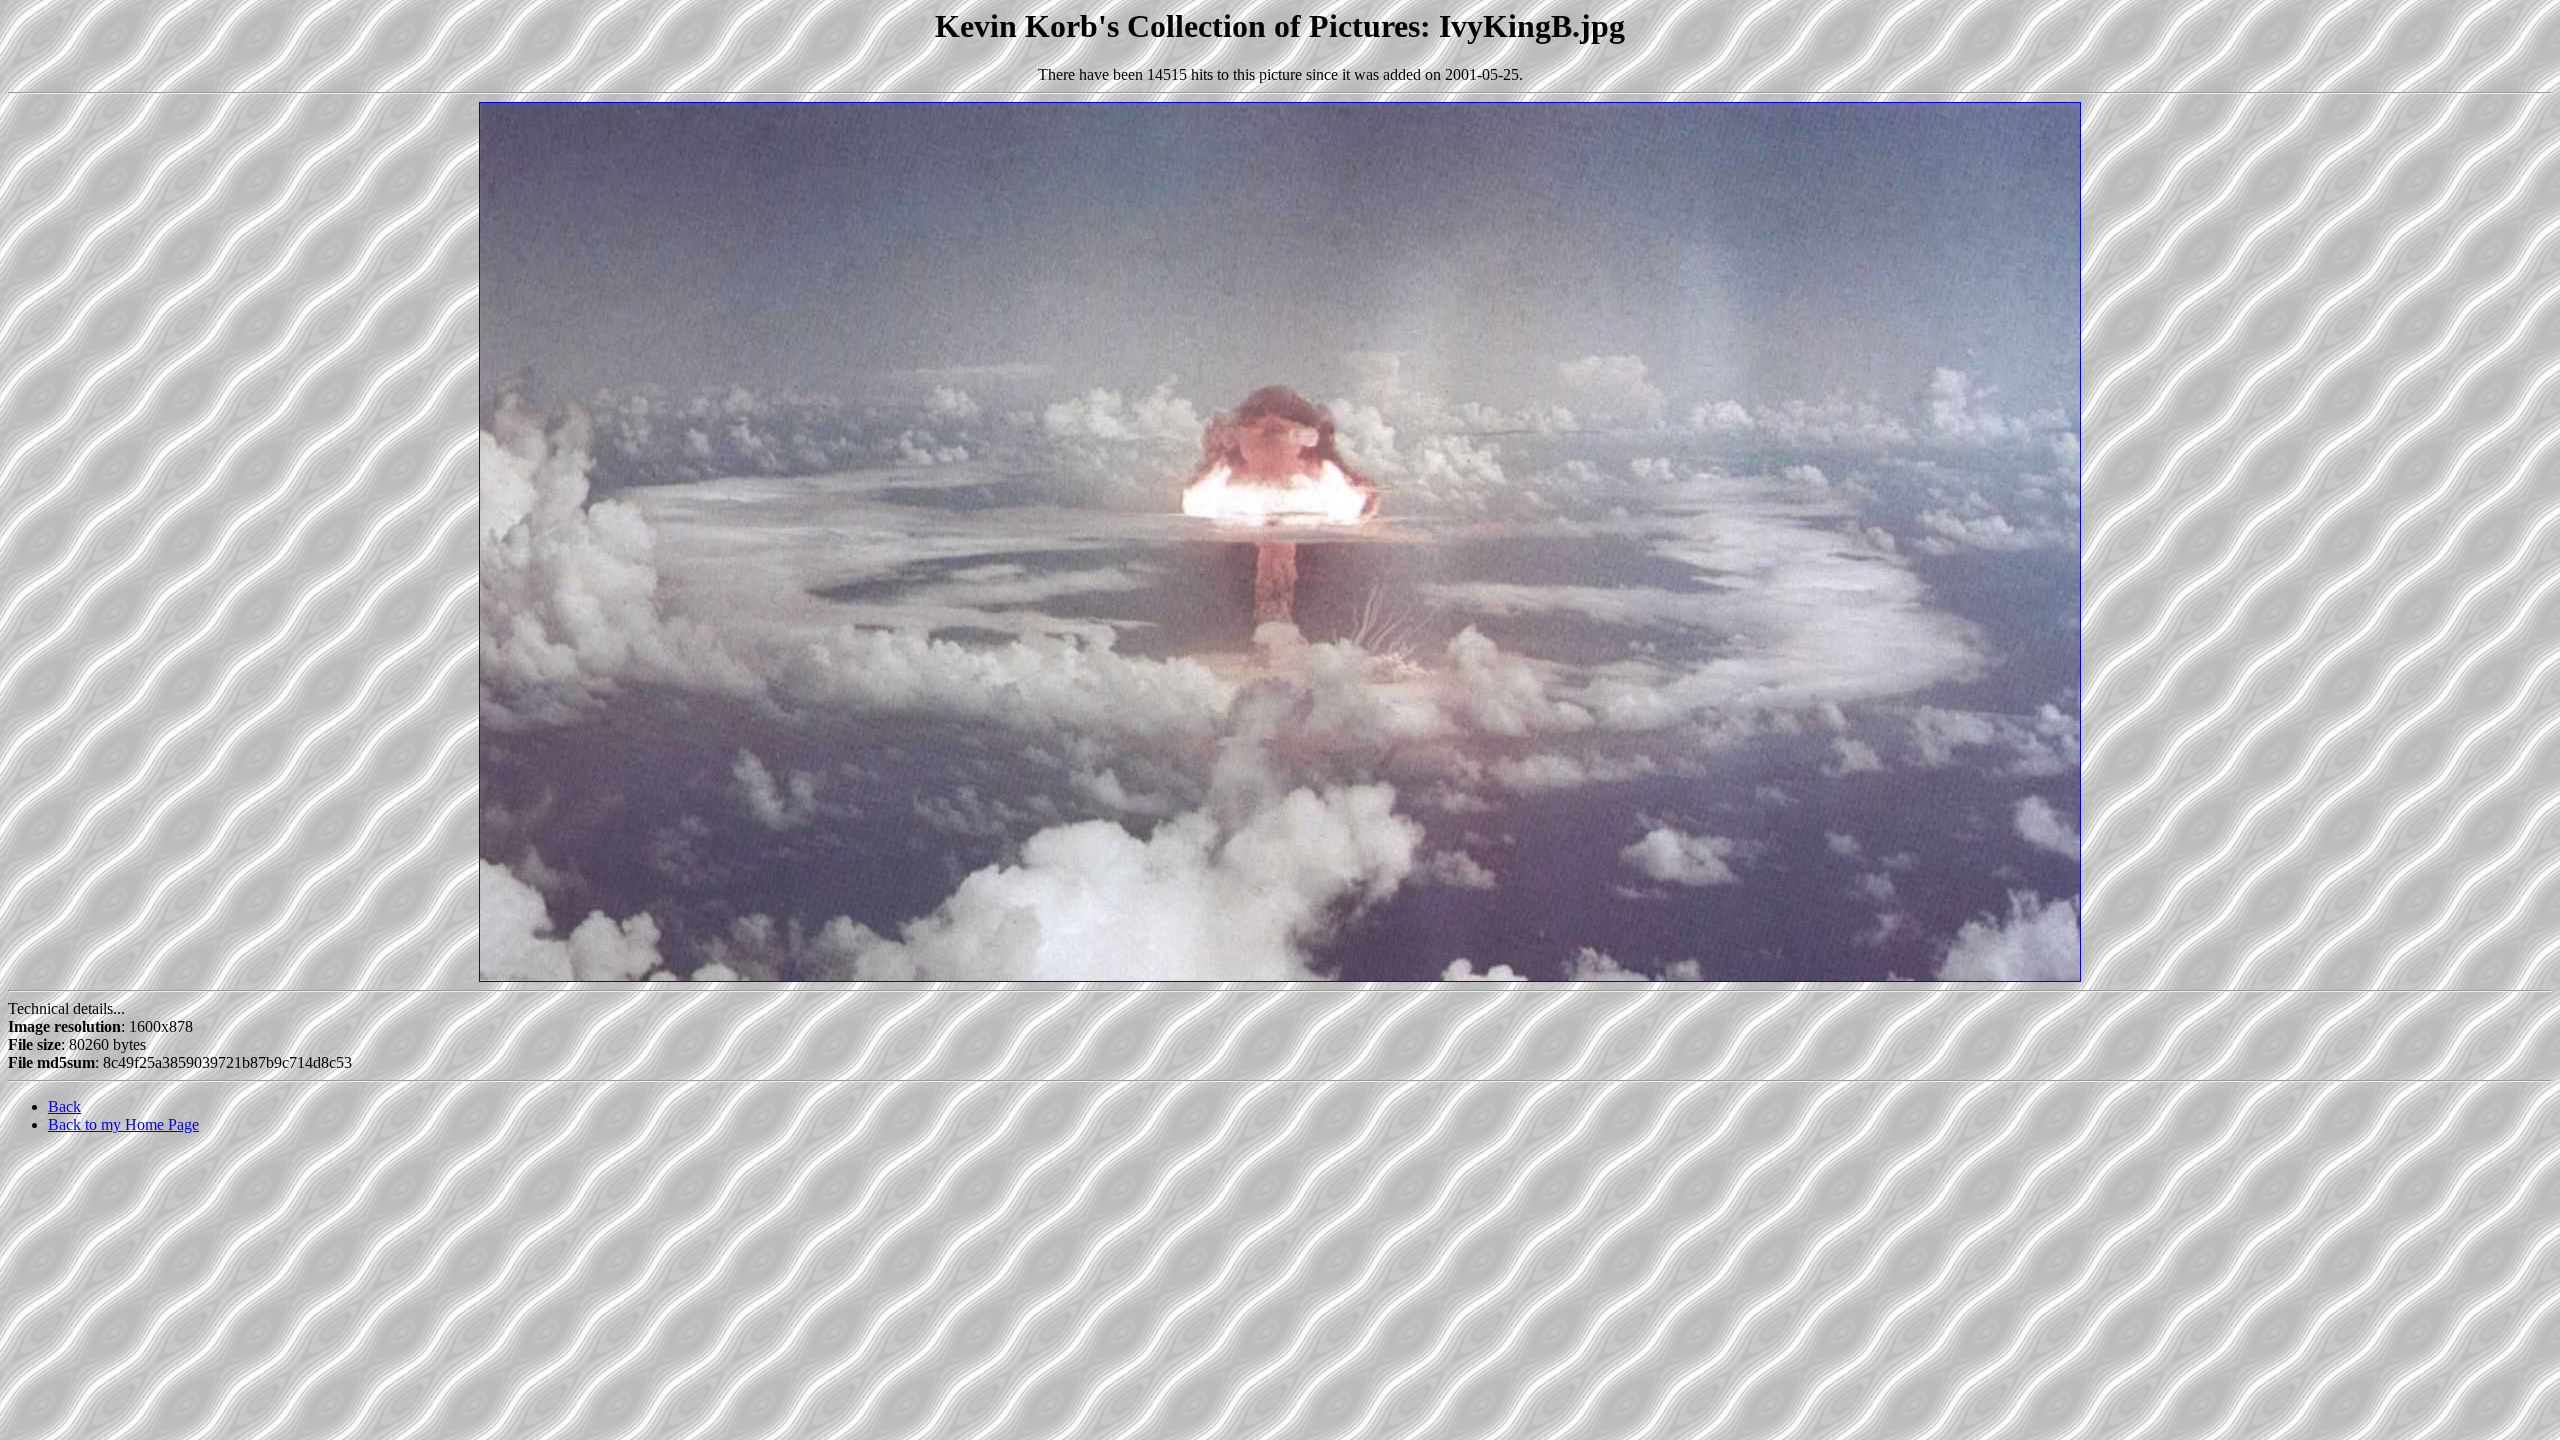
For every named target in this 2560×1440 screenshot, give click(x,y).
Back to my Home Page (123, 1124)
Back (64, 1106)
